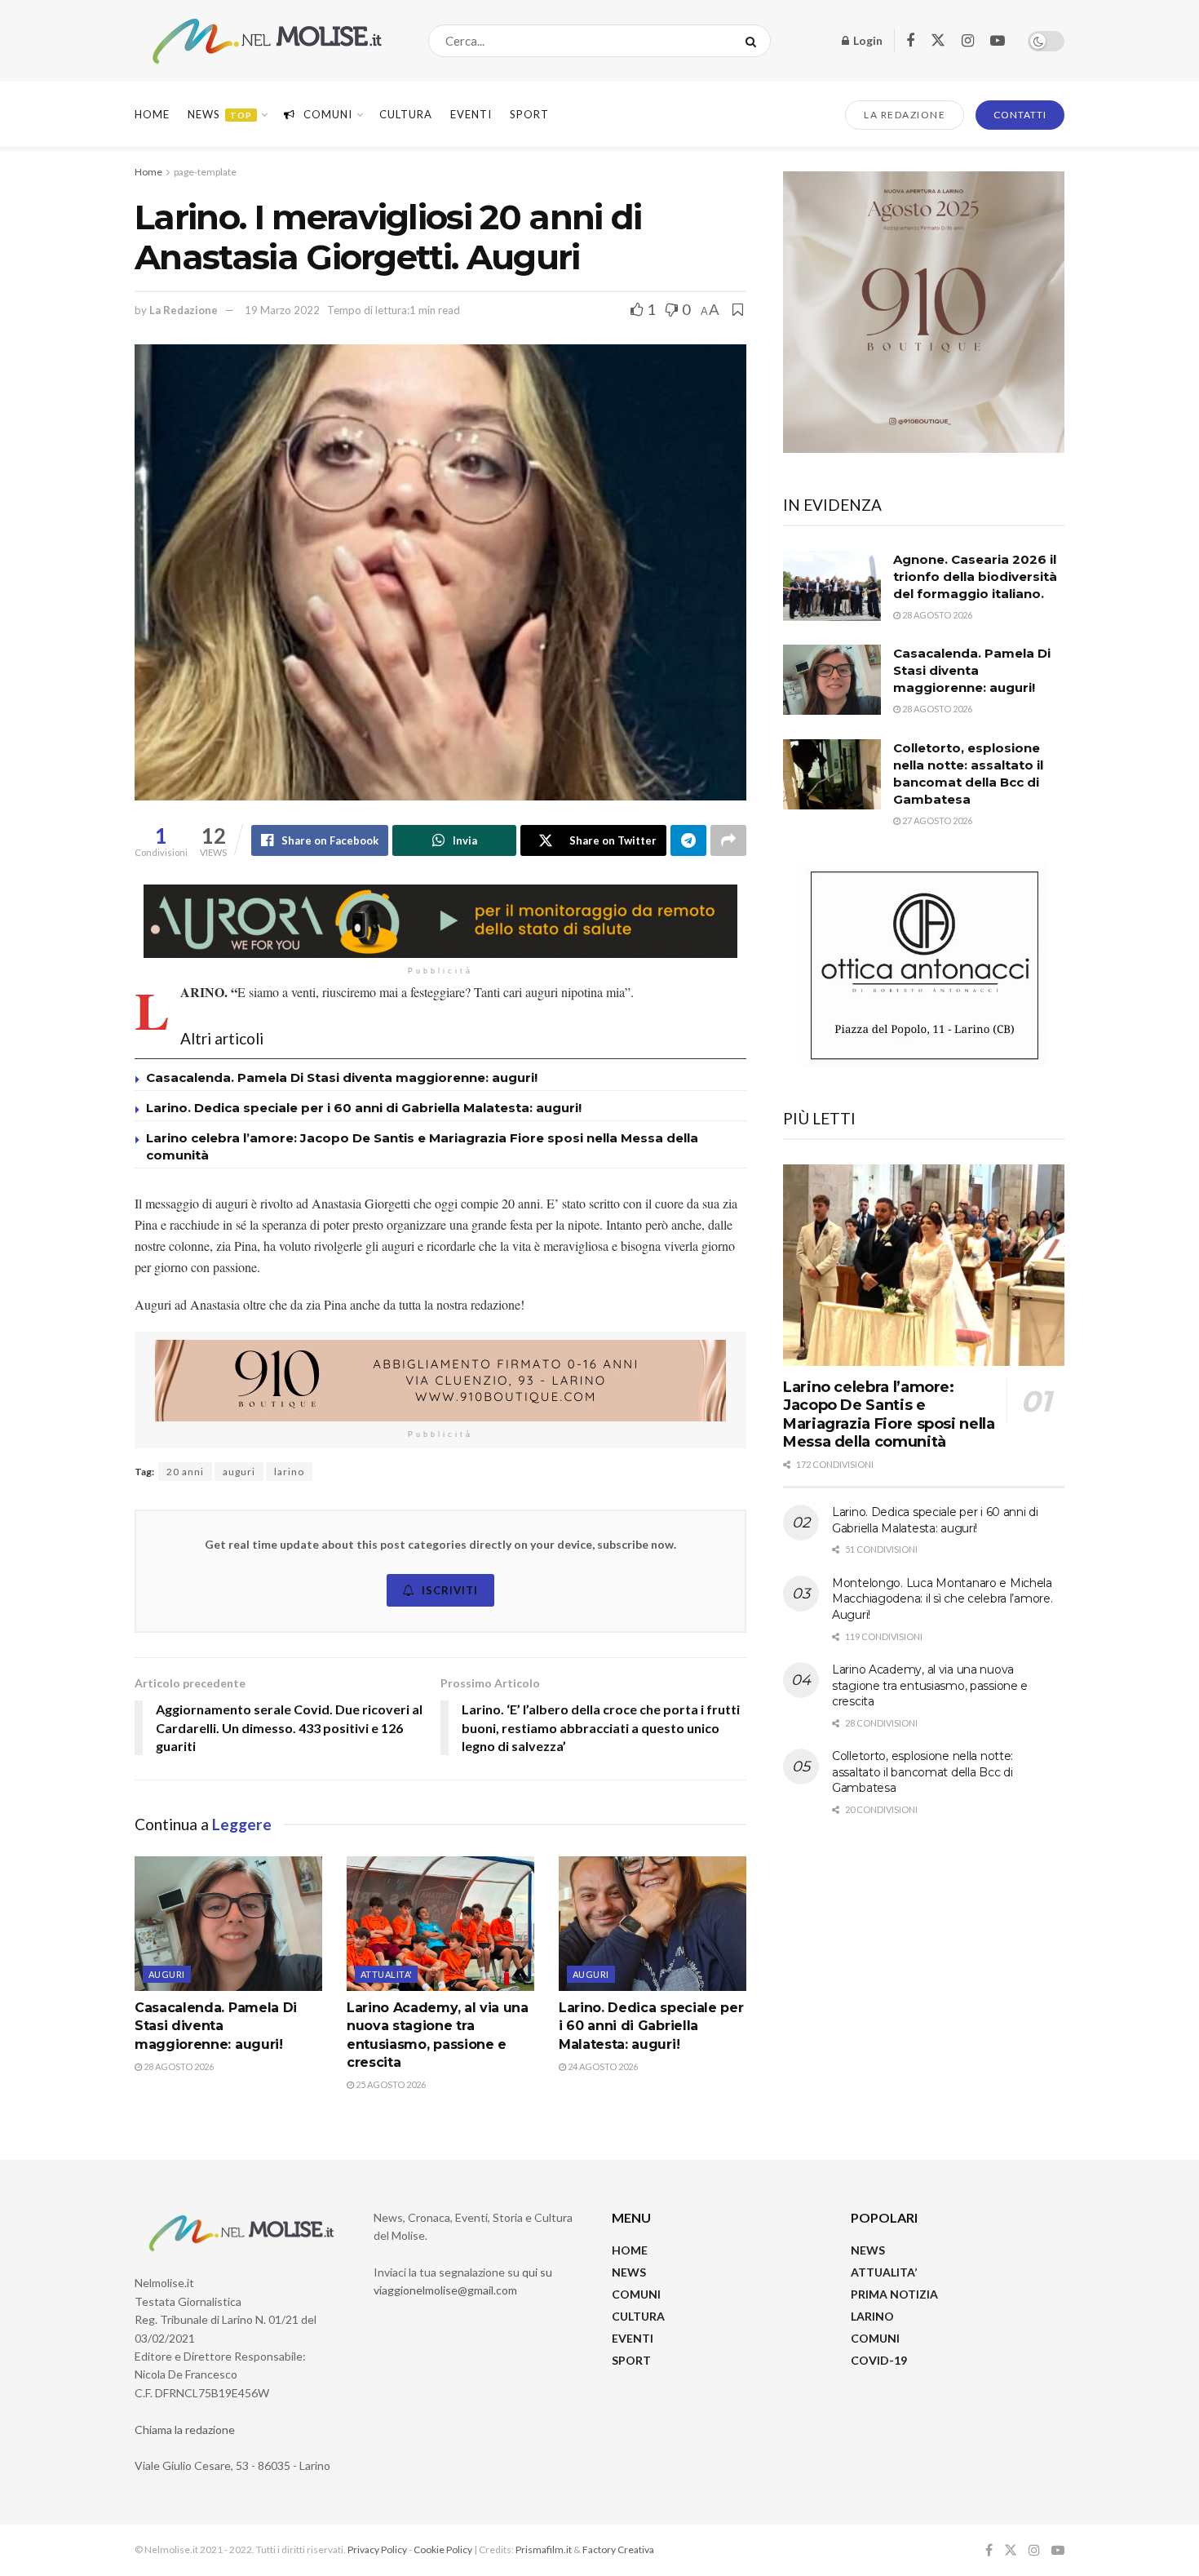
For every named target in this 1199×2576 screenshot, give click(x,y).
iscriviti (450, 1590)
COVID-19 (879, 2360)
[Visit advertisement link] (440, 921)
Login (867, 40)
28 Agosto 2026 (178, 2066)
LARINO (872, 2316)
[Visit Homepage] (267, 41)
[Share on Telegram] (688, 840)
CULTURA (406, 114)
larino (289, 1472)
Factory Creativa (618, 2549)
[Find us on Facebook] (910, 41)
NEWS (629, 2272)
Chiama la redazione (185, 2430)
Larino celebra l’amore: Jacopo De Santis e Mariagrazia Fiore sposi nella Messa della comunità (889, 1415)
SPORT (631, 2360)
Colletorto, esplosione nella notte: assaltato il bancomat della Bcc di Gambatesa (922, 1772)
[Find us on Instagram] (968, 41)
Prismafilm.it (544, 2549)
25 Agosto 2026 (390, 2084)
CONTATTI (1020, 115)
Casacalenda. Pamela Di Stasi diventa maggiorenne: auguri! (343, 1077)
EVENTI (471, 114)
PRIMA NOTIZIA (894, 2294)
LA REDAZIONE (905, 115)
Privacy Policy (377, 2549)
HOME (630, 2250)
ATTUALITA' (386, 1974)
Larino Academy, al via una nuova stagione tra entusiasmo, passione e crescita (930, 1685)
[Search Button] (754, 41)
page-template (205, 172)
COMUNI (636, 2294)
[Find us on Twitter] (938, 41)
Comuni (328, 114)
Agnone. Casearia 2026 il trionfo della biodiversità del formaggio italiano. (975, 576)
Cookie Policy (443, 2549)
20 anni (185, 1472)
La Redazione (184, 310)
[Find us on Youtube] (998, 41)
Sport (529, 114)
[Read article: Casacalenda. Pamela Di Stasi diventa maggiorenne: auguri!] (228, 1923)
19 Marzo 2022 (282, 310)
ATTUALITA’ (884, 2272)
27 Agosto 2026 (936, 820)
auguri (239, 1472)
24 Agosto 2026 (602, 2066)
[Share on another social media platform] (728, 840)
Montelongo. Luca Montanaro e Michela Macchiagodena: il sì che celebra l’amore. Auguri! (942, 1599)
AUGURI (167, 1974)
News (220, 114)
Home (152, 114)
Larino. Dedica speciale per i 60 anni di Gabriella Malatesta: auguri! (364, 1108)
